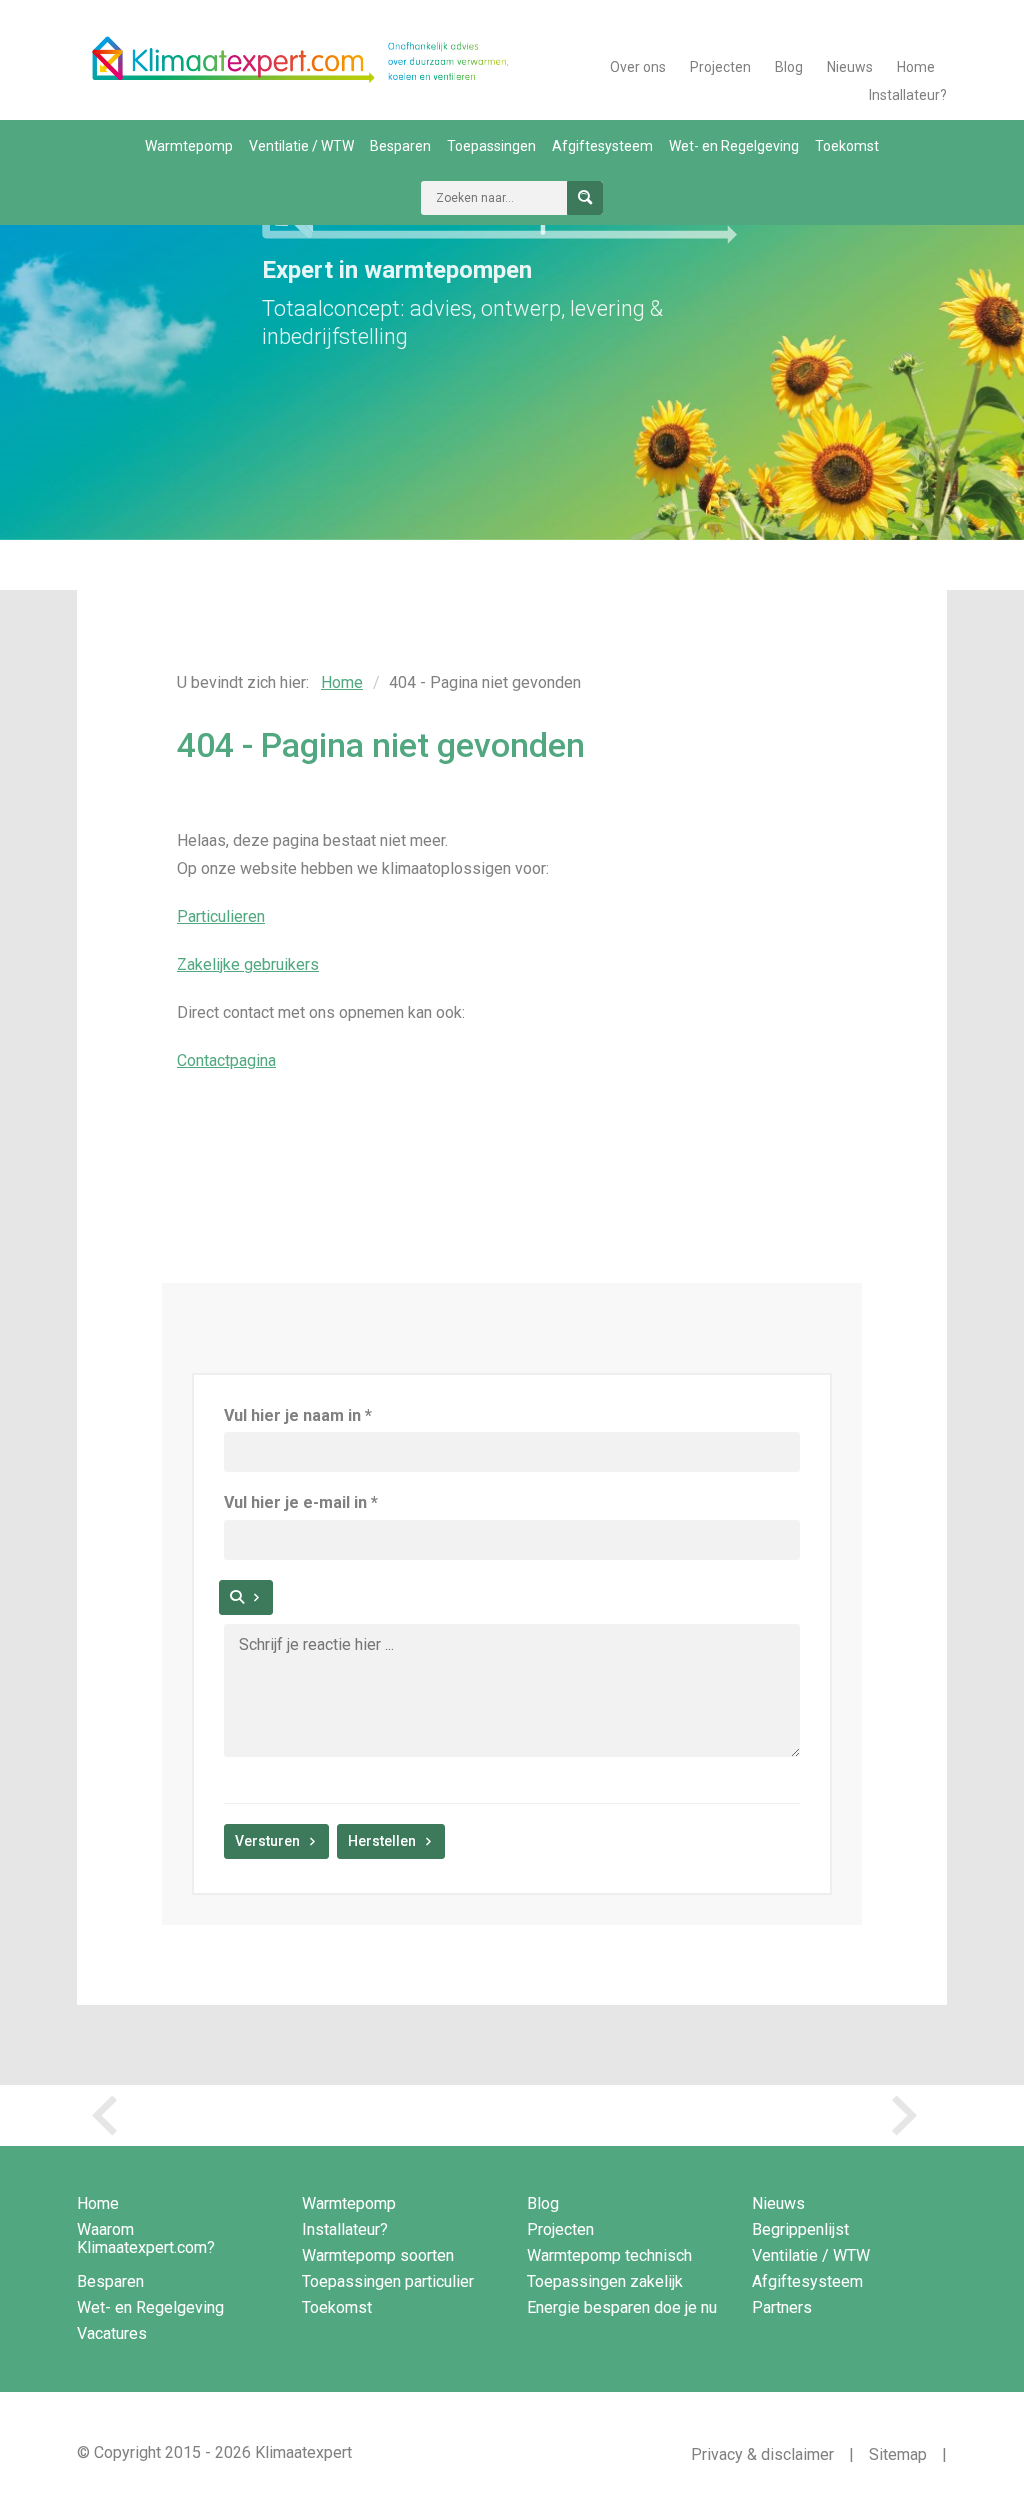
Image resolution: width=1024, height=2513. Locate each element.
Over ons (638, 67)
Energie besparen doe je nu (622, 2307)
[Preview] (246, 1597)
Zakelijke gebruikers (248, 964)
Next (912, 2116)
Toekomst (847, 146)
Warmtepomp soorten (378, 2255)
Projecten (720, 67)
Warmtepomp (189, 146)
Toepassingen (491, 146)
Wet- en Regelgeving (734, 146)
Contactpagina (226, 1060)
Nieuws (850, 67)
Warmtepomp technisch (609, 2255)
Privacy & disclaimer (762, 2454)
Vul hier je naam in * (298, 1415)
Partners (782, 2307)
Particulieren (221, 916)
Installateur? (908, 95)
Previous (112, 2116)
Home (916, 67)
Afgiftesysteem (602, 146)
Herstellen (382, 1841)
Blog (789, 67)
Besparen (400, 146)
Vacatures (112, 2333)
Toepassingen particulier (388, 2281)
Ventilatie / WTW (301, 146)
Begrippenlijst (800, 2229)
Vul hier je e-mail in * (301, 1502)
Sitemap (898, 2454)
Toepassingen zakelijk (605, 2281)
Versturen (267, 1841)
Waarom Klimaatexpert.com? (146, 2238)
